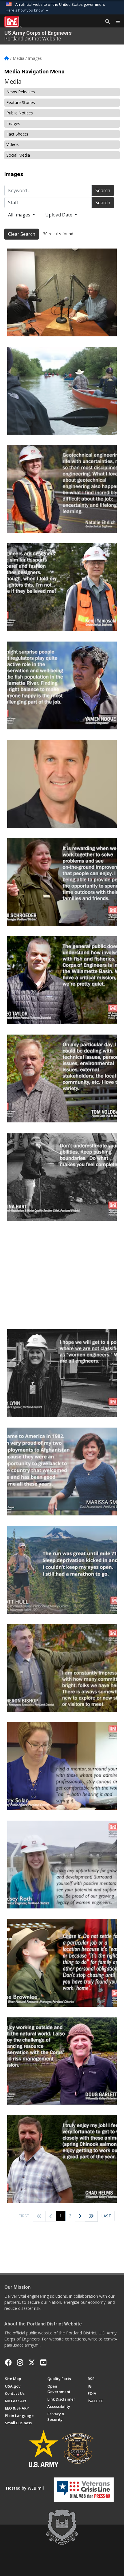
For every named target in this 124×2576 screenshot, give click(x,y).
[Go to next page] (80, 2216)
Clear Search (22, 234)
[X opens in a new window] (32, 2362)
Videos (13, 144)
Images (13, 124)
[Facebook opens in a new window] (8, 2362)
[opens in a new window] (20, 2362)
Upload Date (59, 215)
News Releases (21, 92)
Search (103, 190)
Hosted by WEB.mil (25, 2488)
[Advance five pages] (91, 2216)
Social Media (18, 155)
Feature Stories (21, 102)
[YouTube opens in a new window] (43, 2362)
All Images (20, 215)
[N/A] (62, 882)
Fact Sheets (17, 134)
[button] (28, 10)
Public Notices (20, 113)
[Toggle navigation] (115, 22)
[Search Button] (106, 22)
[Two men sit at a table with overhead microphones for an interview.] (62, 292)
